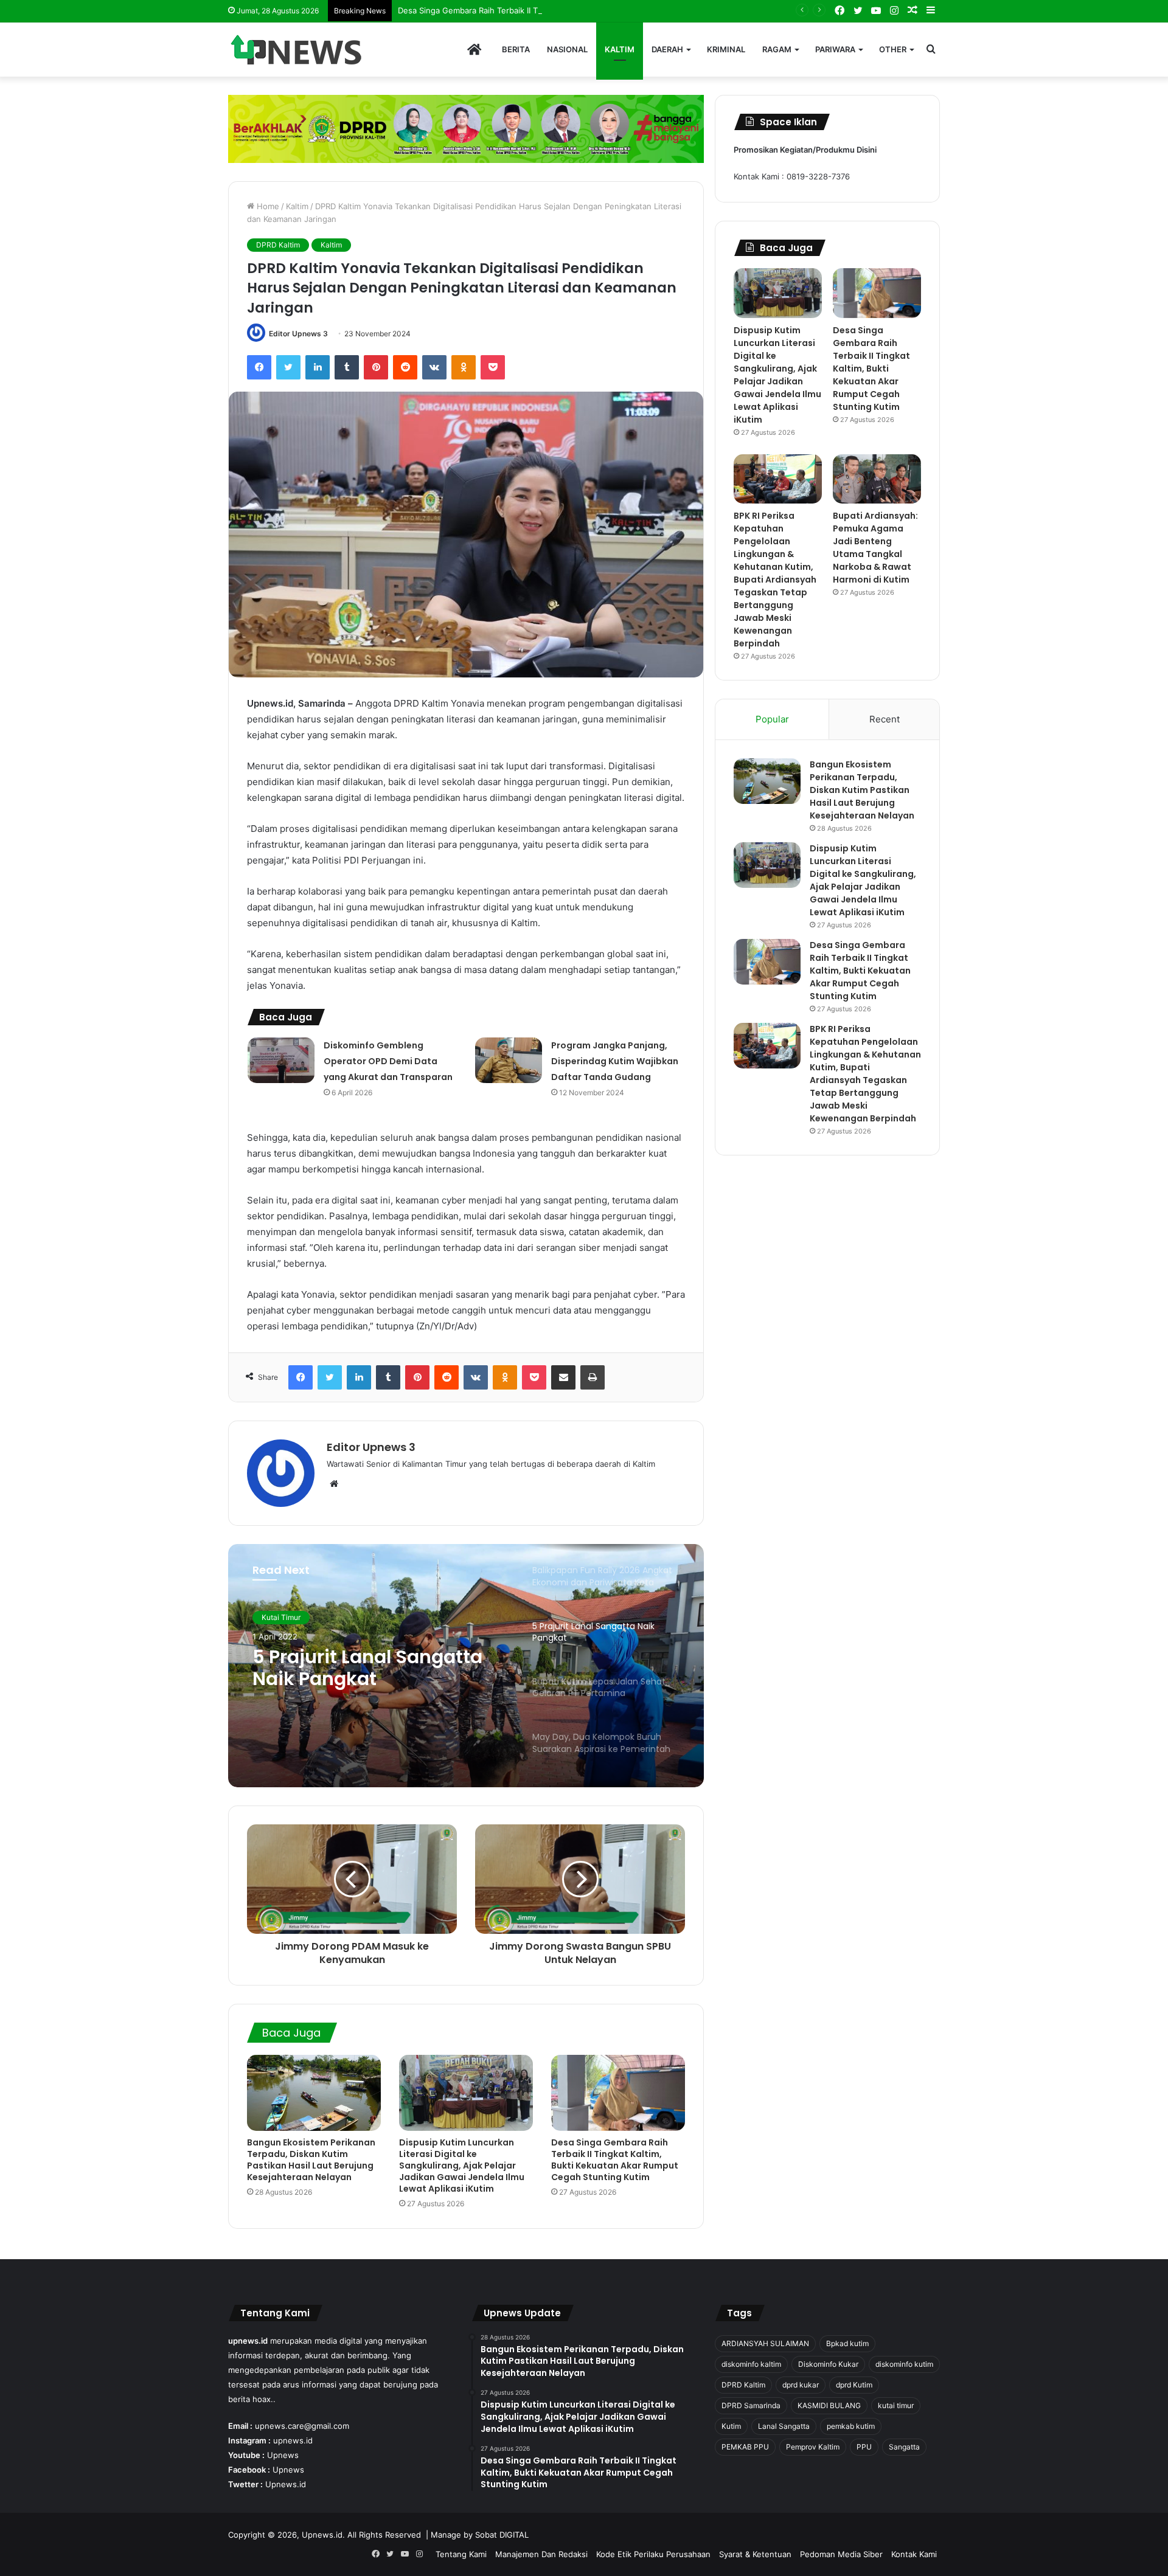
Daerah (667, 49)
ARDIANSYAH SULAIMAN (765, 2343)
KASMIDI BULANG (829, 2405)
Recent (885, 719)
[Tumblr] (347, 367)
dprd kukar (801, 2385)
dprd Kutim (854, 2385)
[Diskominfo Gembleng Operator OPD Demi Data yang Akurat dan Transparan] (281, 1060)
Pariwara (835, 49)
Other (893, 49)
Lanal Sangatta (784, 2426)
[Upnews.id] (298, 50)
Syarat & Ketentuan (755, 2554)
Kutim (731, 2426)
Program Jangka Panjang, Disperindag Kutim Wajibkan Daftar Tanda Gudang (615, 1061)
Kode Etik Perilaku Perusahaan (653, 2554)
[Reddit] (405, 367)
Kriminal (726, 49)
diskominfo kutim (904, 2364)
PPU (864, 2447)
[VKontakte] (434, 367)
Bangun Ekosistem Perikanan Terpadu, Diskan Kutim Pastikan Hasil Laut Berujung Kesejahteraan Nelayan (311, 2160)
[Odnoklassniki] (464, 367)
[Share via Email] (563, 1377)
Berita (516, 49)
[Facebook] (259, 367)
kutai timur (896, 2405)
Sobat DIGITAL (502, 2535)
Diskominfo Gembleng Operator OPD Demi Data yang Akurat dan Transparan (388, 1061)
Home (267, 206)
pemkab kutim (851, 2426)
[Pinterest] (376, 367)
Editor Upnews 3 (298, 334)
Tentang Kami (461, 2554)
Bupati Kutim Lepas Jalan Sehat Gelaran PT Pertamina (370, 1668)
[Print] (593, 1377)
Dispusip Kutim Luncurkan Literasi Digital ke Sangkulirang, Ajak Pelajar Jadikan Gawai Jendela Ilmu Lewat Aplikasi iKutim (462, 2166)
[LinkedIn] (318, 367)
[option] (466, 1666)
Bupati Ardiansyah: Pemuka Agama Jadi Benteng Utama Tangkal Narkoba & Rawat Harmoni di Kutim (875, 548)
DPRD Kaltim (278, 245)
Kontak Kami (914, 2554)
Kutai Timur (281, 1617)
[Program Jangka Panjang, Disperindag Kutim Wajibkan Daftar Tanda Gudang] (509, 1060)
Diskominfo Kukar (828, 2364)
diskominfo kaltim (751, 2364)
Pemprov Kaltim (813, 2447)
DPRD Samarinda (751, 2405)
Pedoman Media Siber (841, 2554)
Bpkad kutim (847, 2343)
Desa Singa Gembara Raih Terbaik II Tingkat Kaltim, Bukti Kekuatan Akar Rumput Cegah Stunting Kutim (590, 10)
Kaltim (620, 49)
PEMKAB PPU (745, 2447)
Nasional (567, 49)
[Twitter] (288, 367)
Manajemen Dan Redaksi (541, 2554)
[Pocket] (493, 367)
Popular (772, 719)
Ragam (777, 49)
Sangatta (904, 2447)
